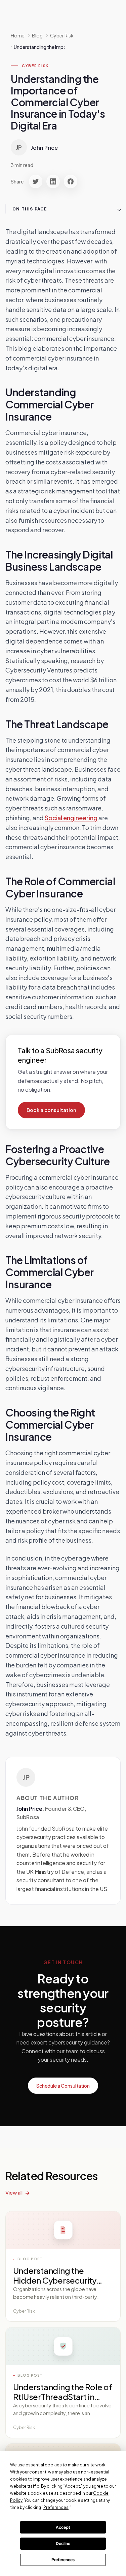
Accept (63, 2527)
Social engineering (71, 818)
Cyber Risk (35, 66)
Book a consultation (51, 1110)
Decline (63, 2543)
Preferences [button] (56, 2507)
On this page (30, 209)
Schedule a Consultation (63, 2086)
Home (18, 35)
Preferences (63, 2560)
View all (14, 2192)
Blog (37, 35)
